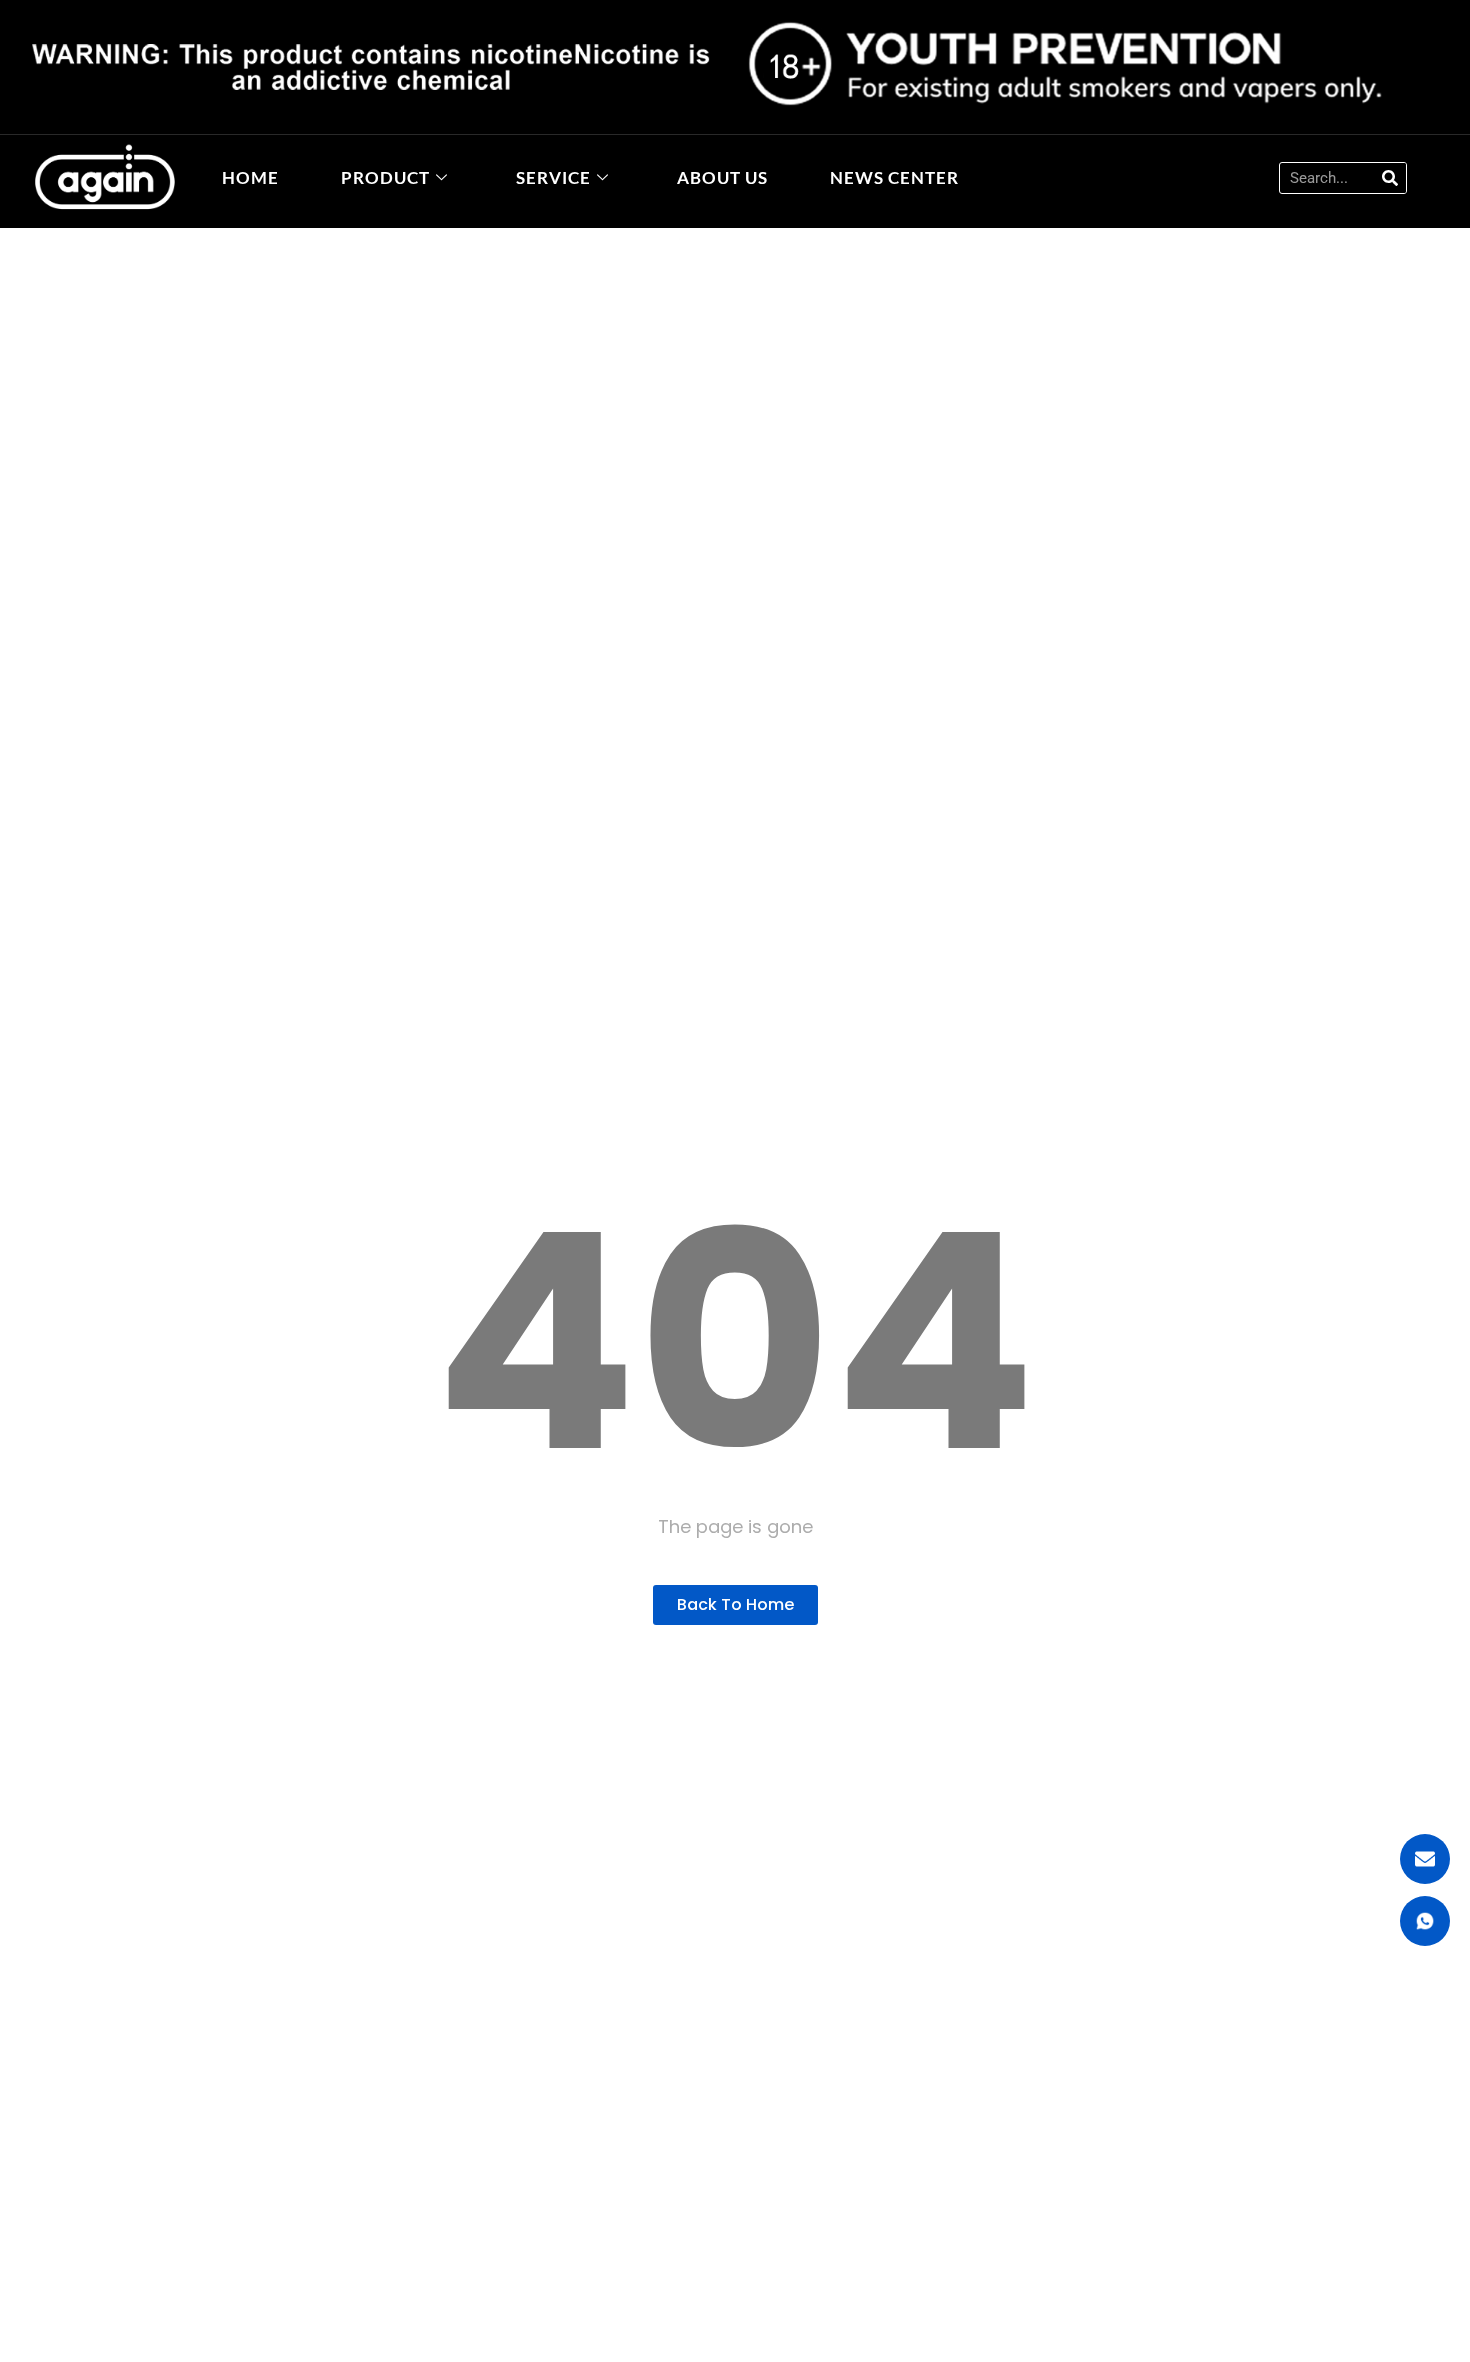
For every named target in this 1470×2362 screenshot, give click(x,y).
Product (385, 177)
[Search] (1390, 178)
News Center (894, 177)
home (250, 177)
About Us (722, 177)
